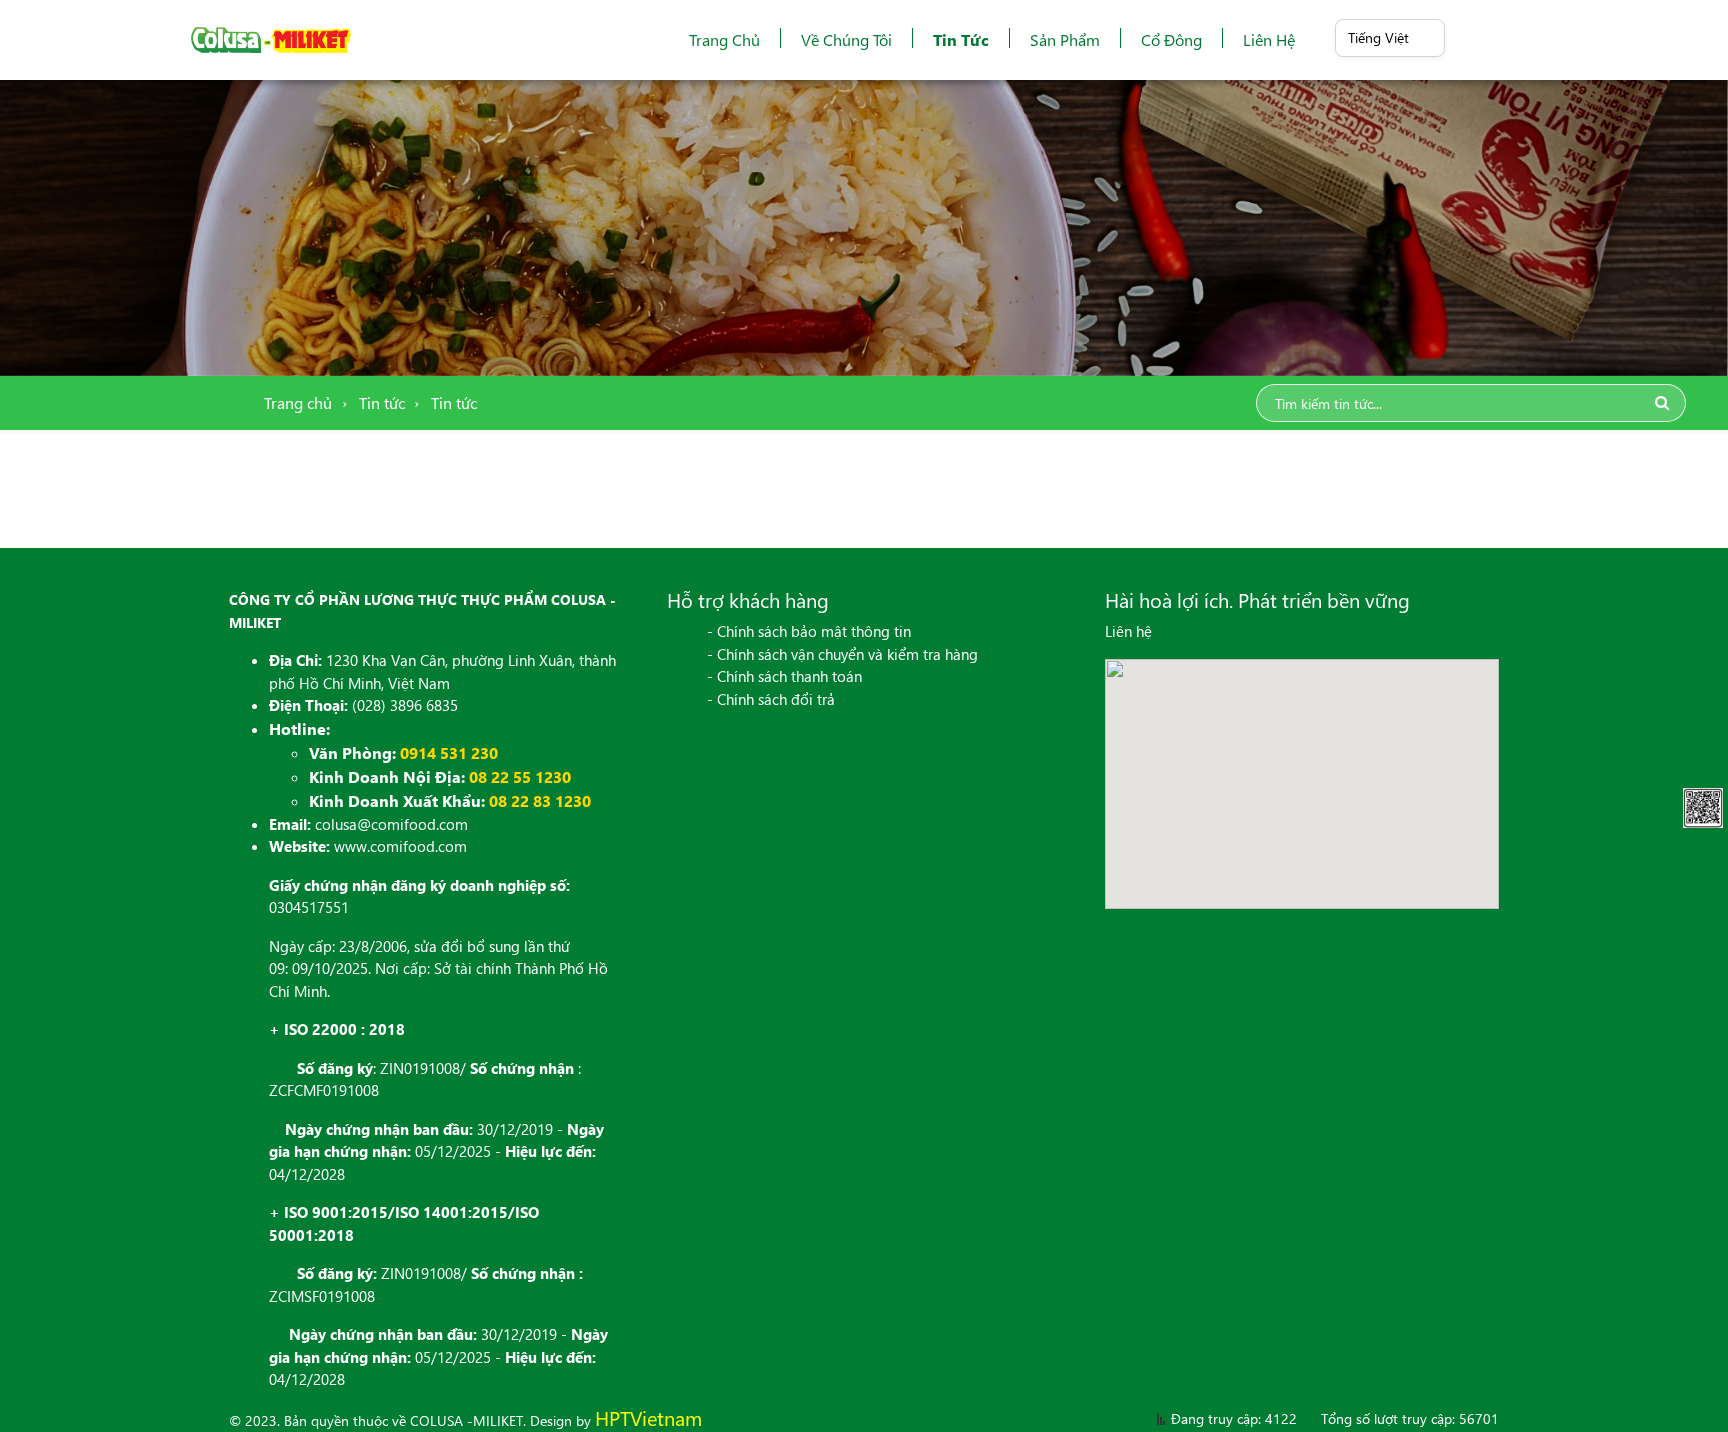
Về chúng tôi (846, 39)
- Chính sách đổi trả (771, 699)
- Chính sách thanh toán (784, 676)
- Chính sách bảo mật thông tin (809, 631)
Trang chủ (724, 39)
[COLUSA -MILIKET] (271, 40)
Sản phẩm (1065, 39)
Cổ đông (1171, 39)
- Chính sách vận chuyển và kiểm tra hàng (842, 654)
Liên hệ (1269, 39)
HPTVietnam (648, 1417)
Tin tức (961, 39)
